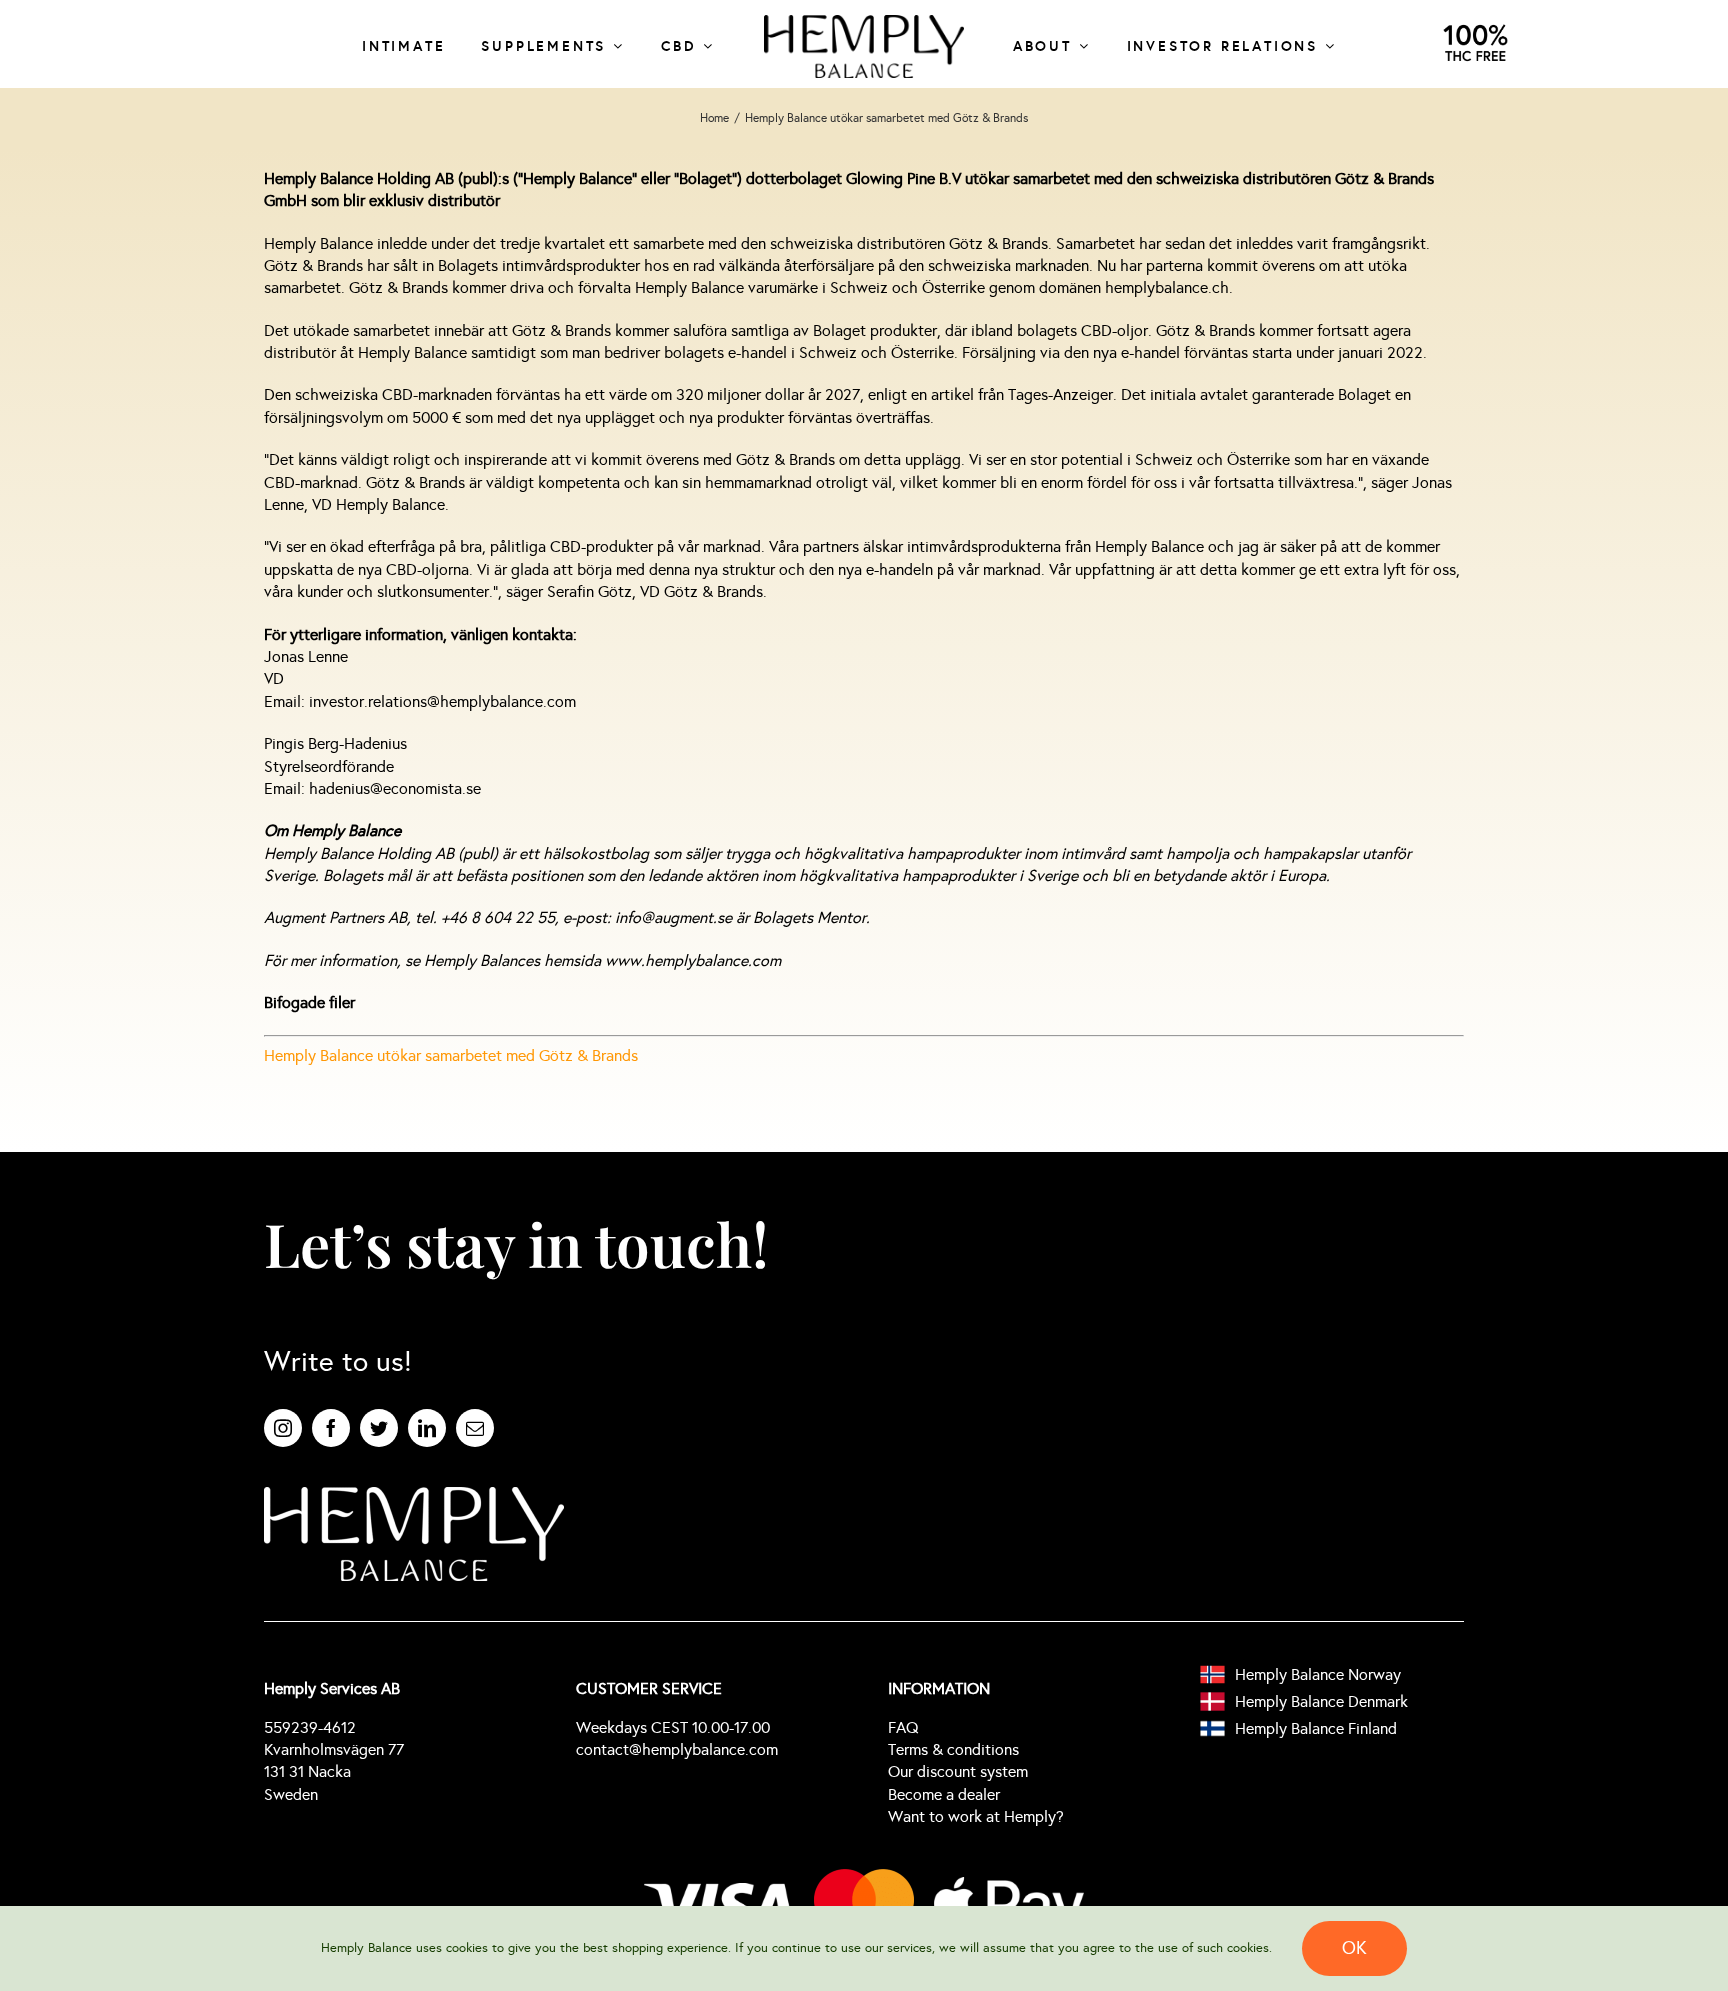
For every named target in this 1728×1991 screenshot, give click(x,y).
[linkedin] (427, 1428)
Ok (1354, 1948)
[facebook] (331, 1428)
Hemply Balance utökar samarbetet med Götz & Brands (451, 1055)
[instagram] (283, 1428)
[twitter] (379, 1428)
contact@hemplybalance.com (677, 1749)
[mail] (475, 1428)
